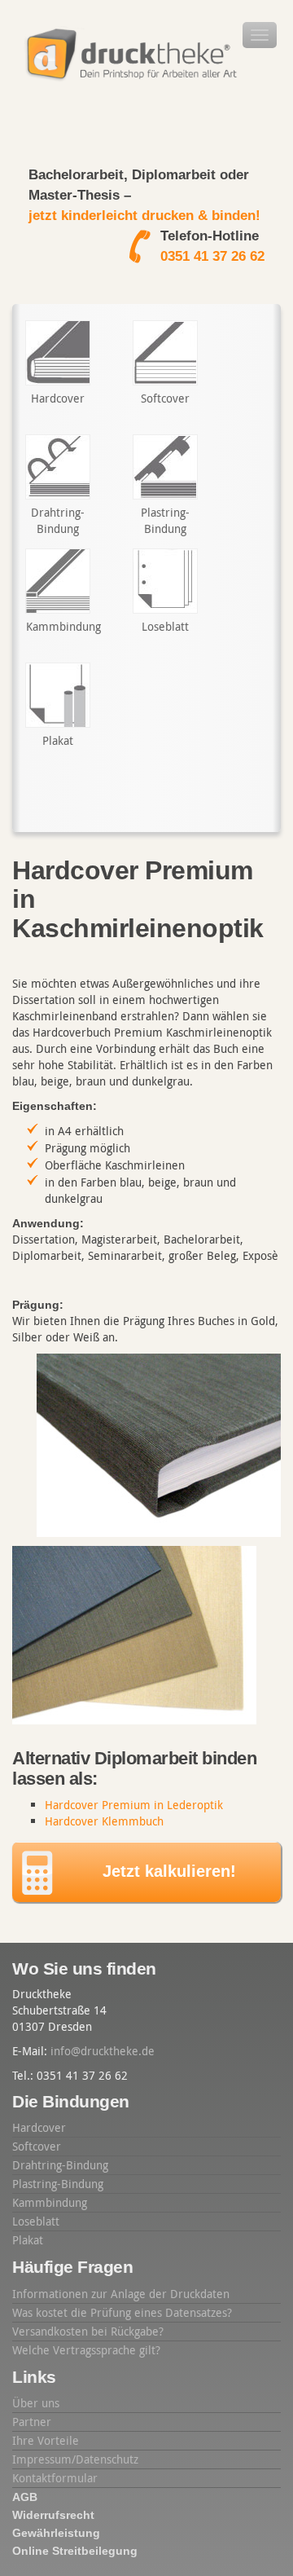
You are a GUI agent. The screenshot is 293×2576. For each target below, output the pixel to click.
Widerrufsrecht (53, 2515)
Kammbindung (50, 2202)
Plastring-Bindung (58, 2184)
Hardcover (39, 2127)
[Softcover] (165, 353)
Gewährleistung (56, 2533)
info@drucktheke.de (103, 2051)
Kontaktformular (55, 2478)
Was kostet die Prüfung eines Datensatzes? (122, 2312)
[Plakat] (58, 695)
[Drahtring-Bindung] (58, 467)
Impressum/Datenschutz (75, 2459)
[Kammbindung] (58, 581)
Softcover (37, 2146)
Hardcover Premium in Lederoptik (134, 1805)
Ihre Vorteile (46, 2440)
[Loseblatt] (165, 581)
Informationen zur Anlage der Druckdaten (121, 2294)
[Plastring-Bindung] (165, 467)
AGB (25, 2497)
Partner (32, 2422)
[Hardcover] (58, 353)
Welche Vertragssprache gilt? (86, 2350)
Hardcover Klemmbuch (104, 1821)
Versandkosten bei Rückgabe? (88, 2331)
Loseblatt (36, 2221)
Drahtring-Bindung (60, 2165)
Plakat (28, 2240)
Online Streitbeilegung (75, 2551)
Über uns (36, 2403)
